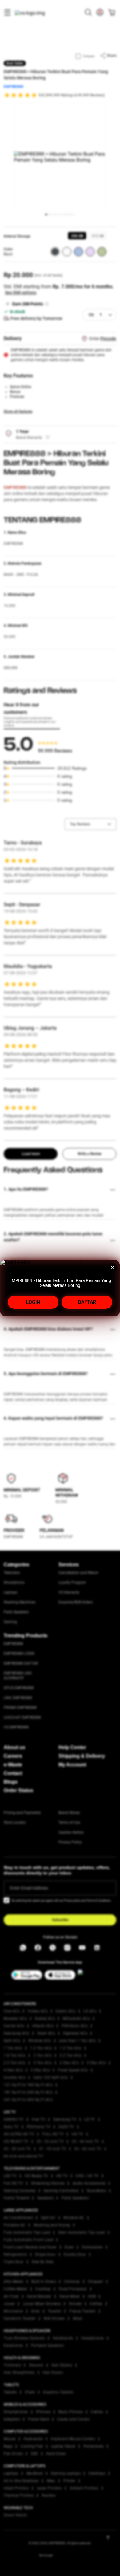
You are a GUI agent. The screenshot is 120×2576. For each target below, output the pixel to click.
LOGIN (33, 1302)
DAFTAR (87, 1302)
